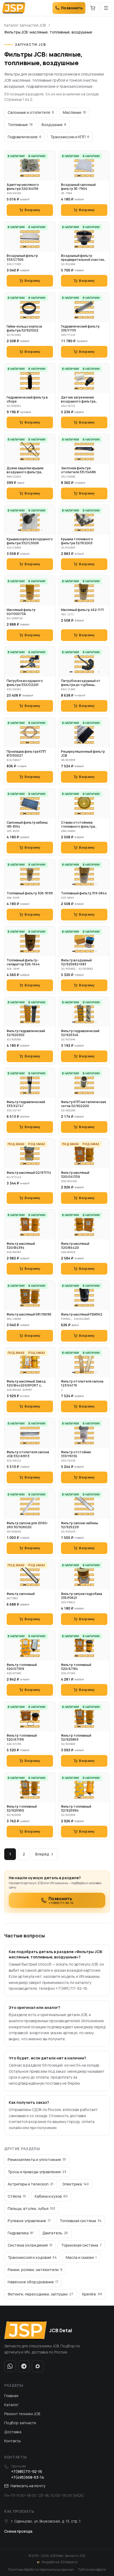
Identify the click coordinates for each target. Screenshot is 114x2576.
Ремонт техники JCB (22, 2414)
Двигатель (55, 2233)
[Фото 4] (39, 176)
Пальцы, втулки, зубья (31, 2208)
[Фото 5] (42, 530)
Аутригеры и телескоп (30, 2184)
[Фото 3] (34, 176)
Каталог (11, 2405)
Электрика (76, 2184)
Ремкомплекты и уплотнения (37, 2160)
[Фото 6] (99, 672)
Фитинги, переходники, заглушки (40, 2294)
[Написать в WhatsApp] (10, 2366)
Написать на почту (28, 2486)
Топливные (20, 125)
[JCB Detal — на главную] (14, 8)
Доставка (13, 2432)
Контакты (12, 2441)
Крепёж (92, 2294)
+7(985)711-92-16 (27, 2471)
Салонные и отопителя (31, 112)
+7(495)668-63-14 (28, 2477)
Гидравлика (21, 2233)
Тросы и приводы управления (37, 2172)
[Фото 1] (22, 176)
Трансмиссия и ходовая (32, 2257)
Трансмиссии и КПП (70, 137)
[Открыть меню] (106, 8)
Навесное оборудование (33, 2282)
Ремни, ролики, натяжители (35, 2270)
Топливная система (81, 2221)
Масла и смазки (81, 2257)
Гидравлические (25, 137)
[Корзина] (93, 8)
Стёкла (17, 2196)
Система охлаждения (30, 2245)
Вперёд (42, 1854)
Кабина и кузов (51, 2196)
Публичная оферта (92, 2570)
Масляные (74, 112)
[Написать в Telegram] (24, 2366)
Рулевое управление (29, 2221)
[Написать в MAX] (38, 2366)
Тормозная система (81, 2245)
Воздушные (54, 125)
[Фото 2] (28, 176)
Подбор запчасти (20, 2423)
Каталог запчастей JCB (25, 25)
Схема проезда (18, 2531)
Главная (11, 2396)
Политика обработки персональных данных (41, 2570)
